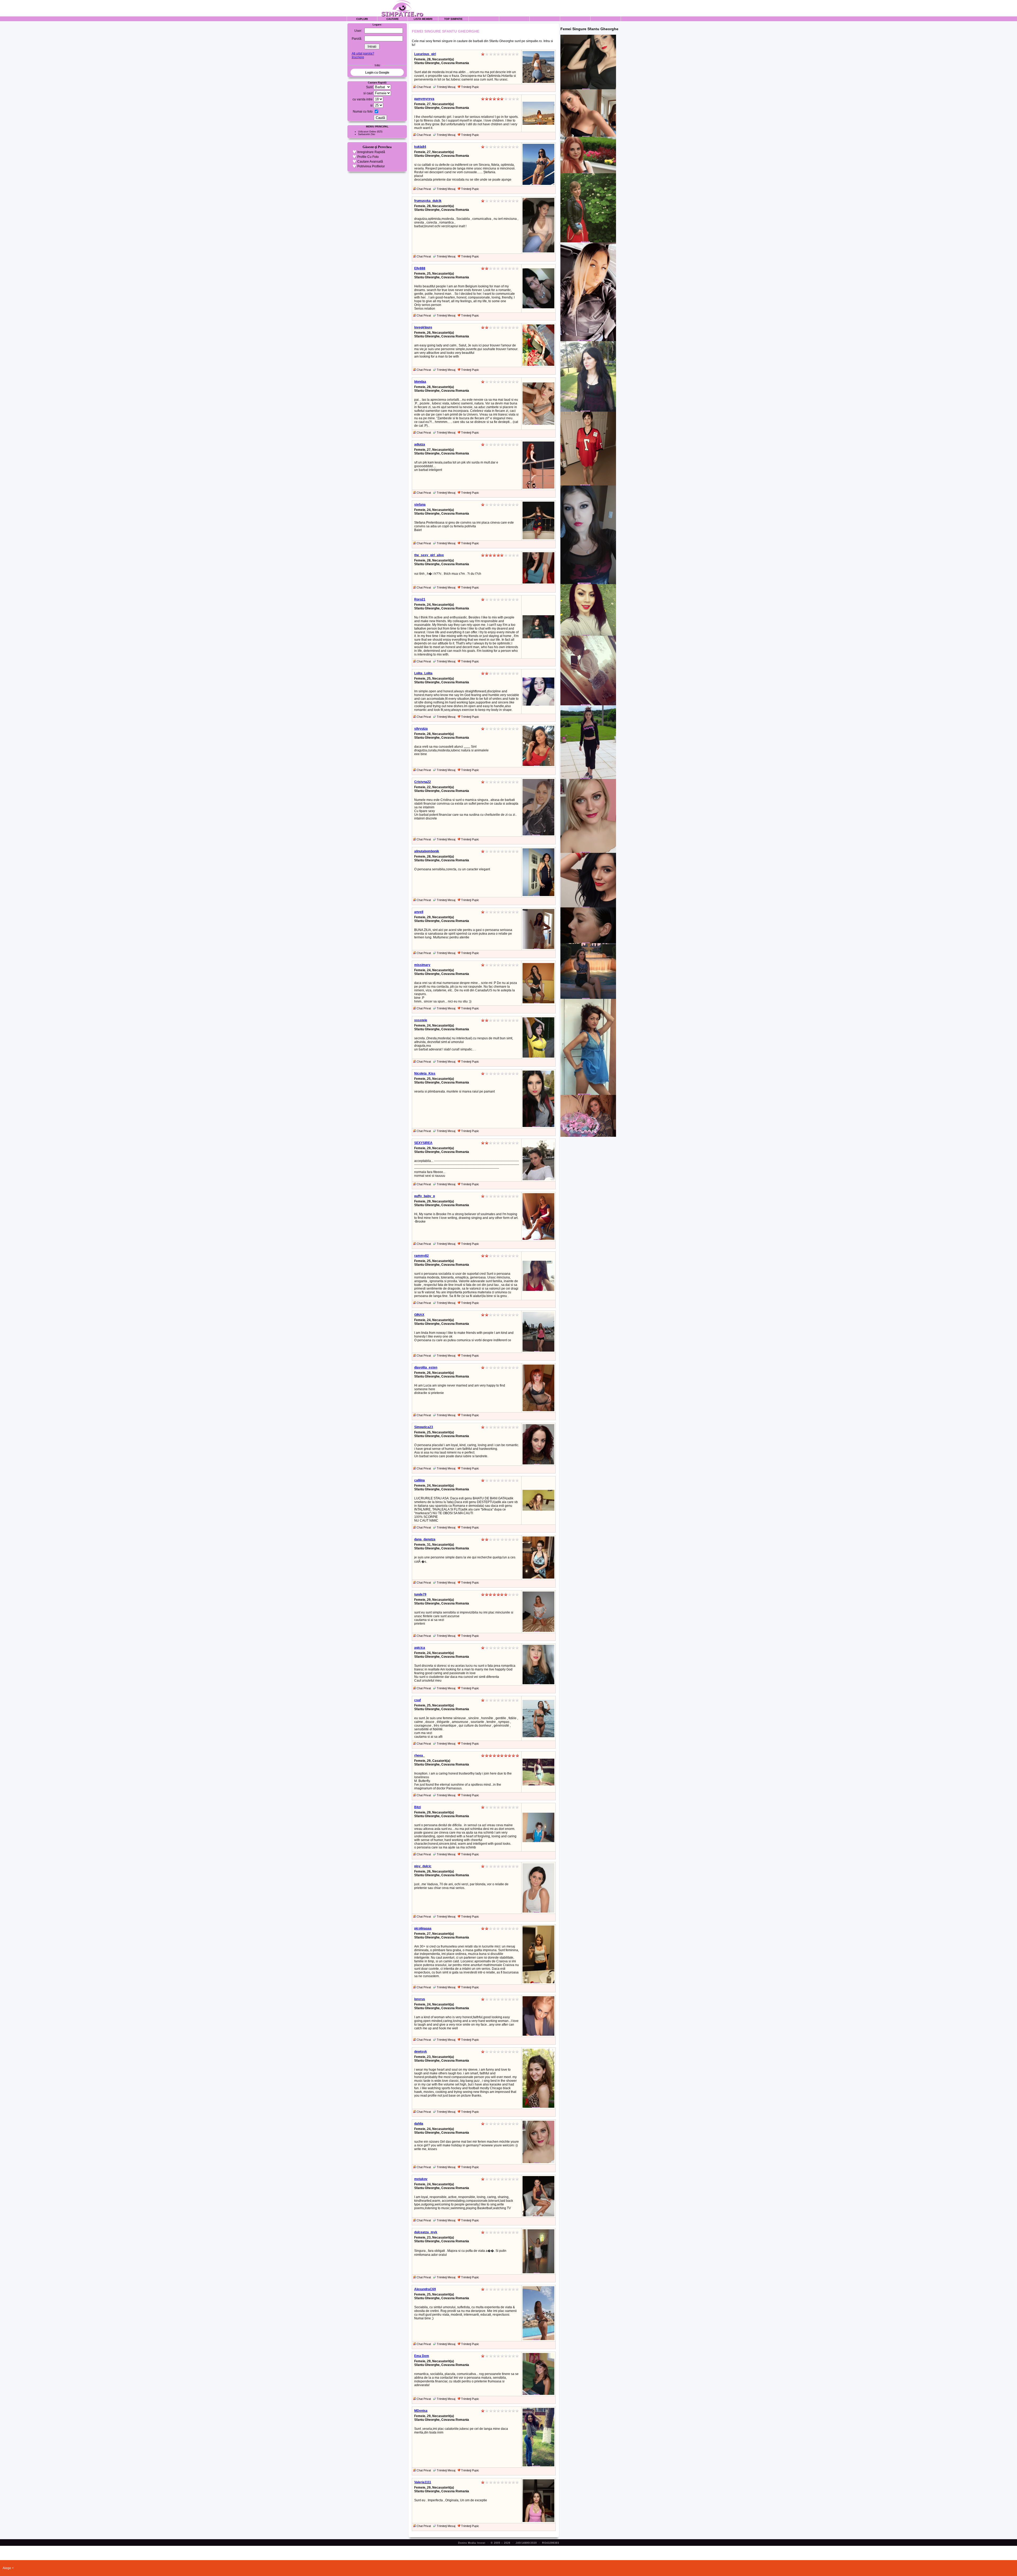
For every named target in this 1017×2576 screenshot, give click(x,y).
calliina (420, 1480)
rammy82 (421, 1256)
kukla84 (420, 147)
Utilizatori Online (367, 132)
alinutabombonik (427, 851)
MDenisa (421, 2411)
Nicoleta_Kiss (425, 1073)
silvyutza (421, 729)
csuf (418, 1700)
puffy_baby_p (425, 1196)
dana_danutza (425, 1539)
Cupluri (362, 19)
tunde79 (420, 1594)
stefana (420, 505)
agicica (420, 1648)
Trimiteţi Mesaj (446, 87)
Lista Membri (423, 19)
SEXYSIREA (423, 1143)
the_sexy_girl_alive (429, 555)
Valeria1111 (423, 2482)
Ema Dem (422, 2356)
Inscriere (358, 57)
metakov (421, 2179)
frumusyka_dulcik (428, 201)
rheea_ (420, 1755)
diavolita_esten (426, 1367)
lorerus (420, 1999)
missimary (422, 965)
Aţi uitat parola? (363, 54)
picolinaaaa (423, 1928)
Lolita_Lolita (423, 673)
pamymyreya (424, 99)
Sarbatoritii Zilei (367, 134)
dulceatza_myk (426, 2232)
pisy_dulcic (423, 1866)
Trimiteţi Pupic (470, 87)
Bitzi (418, 1807)
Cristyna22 (423, 782)
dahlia (419, 2124)
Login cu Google (377, 73)
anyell (419, 912)
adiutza (420, 444)
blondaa (420, 382)
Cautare (393, 19)
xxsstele (421, 1020)
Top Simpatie (453, 19)
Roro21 (420, 599)
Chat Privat (423, 87)
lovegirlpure (423, 327)
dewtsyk (421, 2052)
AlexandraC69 (425, 2289)
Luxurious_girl (425, 54)
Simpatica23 (424, 1427)
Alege (7, 2568)
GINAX (419, 1315)
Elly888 (420, 268)
